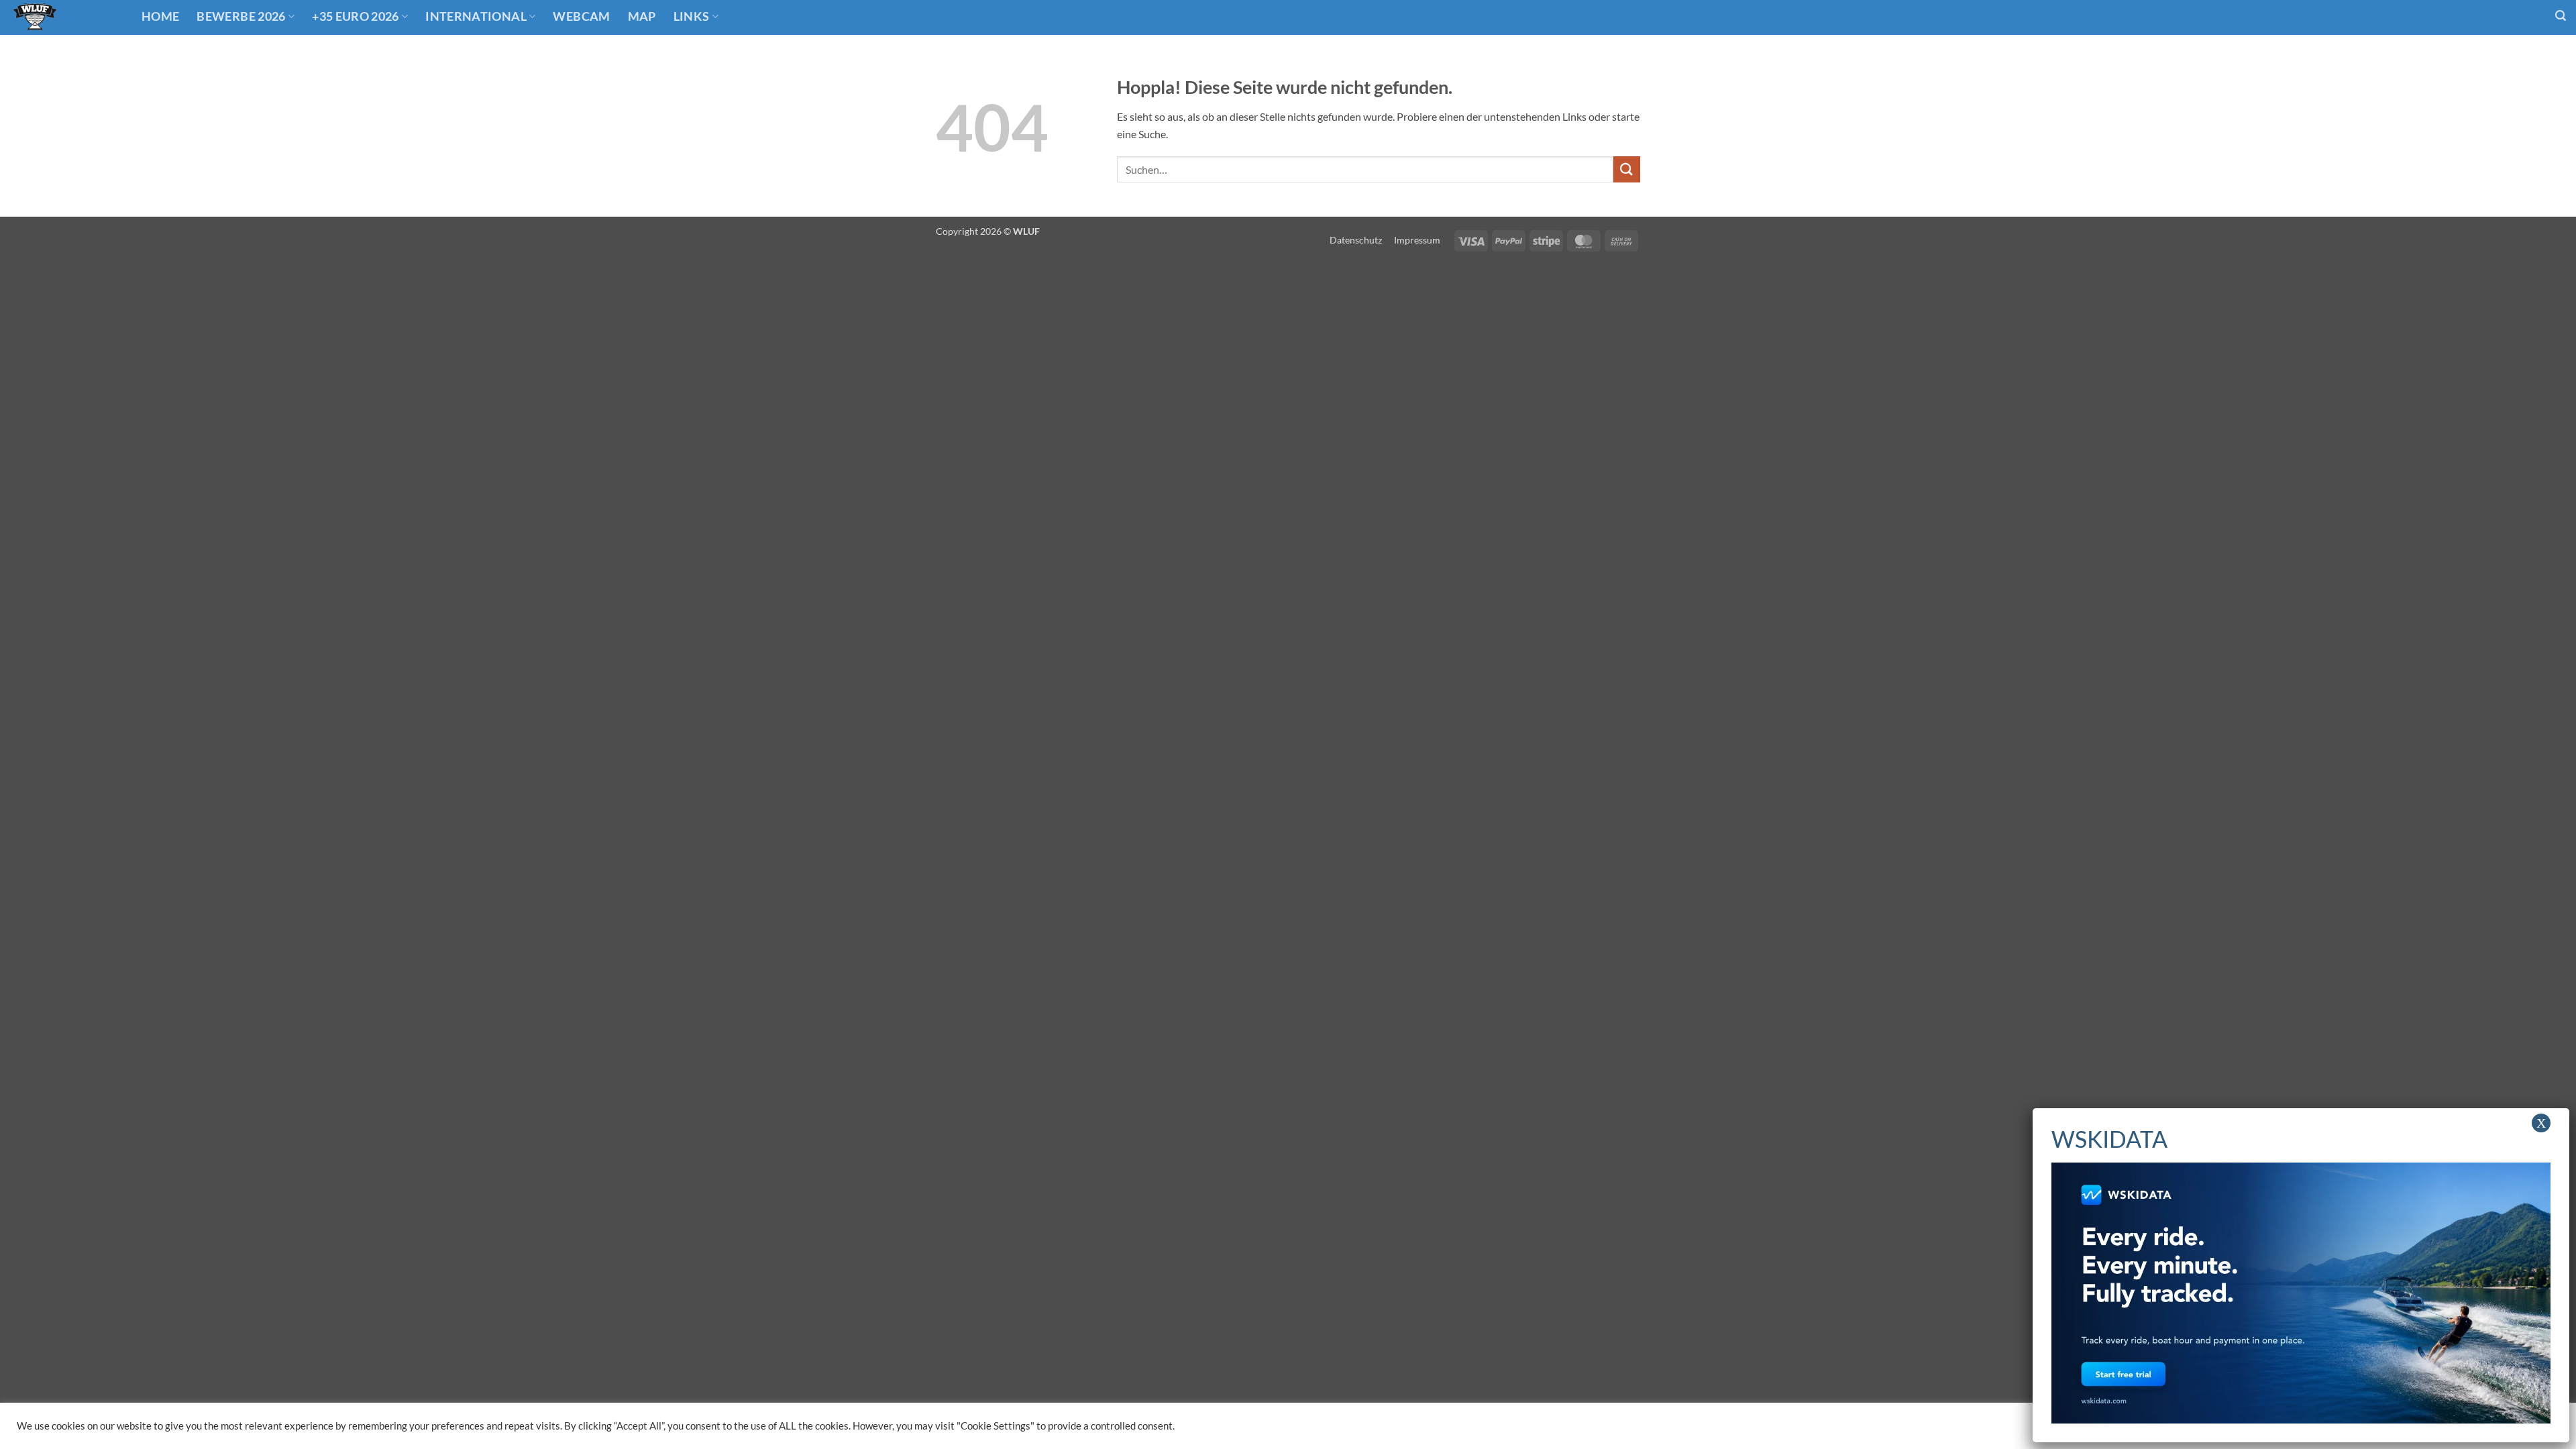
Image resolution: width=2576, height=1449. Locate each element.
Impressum (1417, 240)
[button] (2561, 16)
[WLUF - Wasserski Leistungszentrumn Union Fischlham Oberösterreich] (66, 17)
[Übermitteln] (1627, 169)
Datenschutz (1356, 240)
